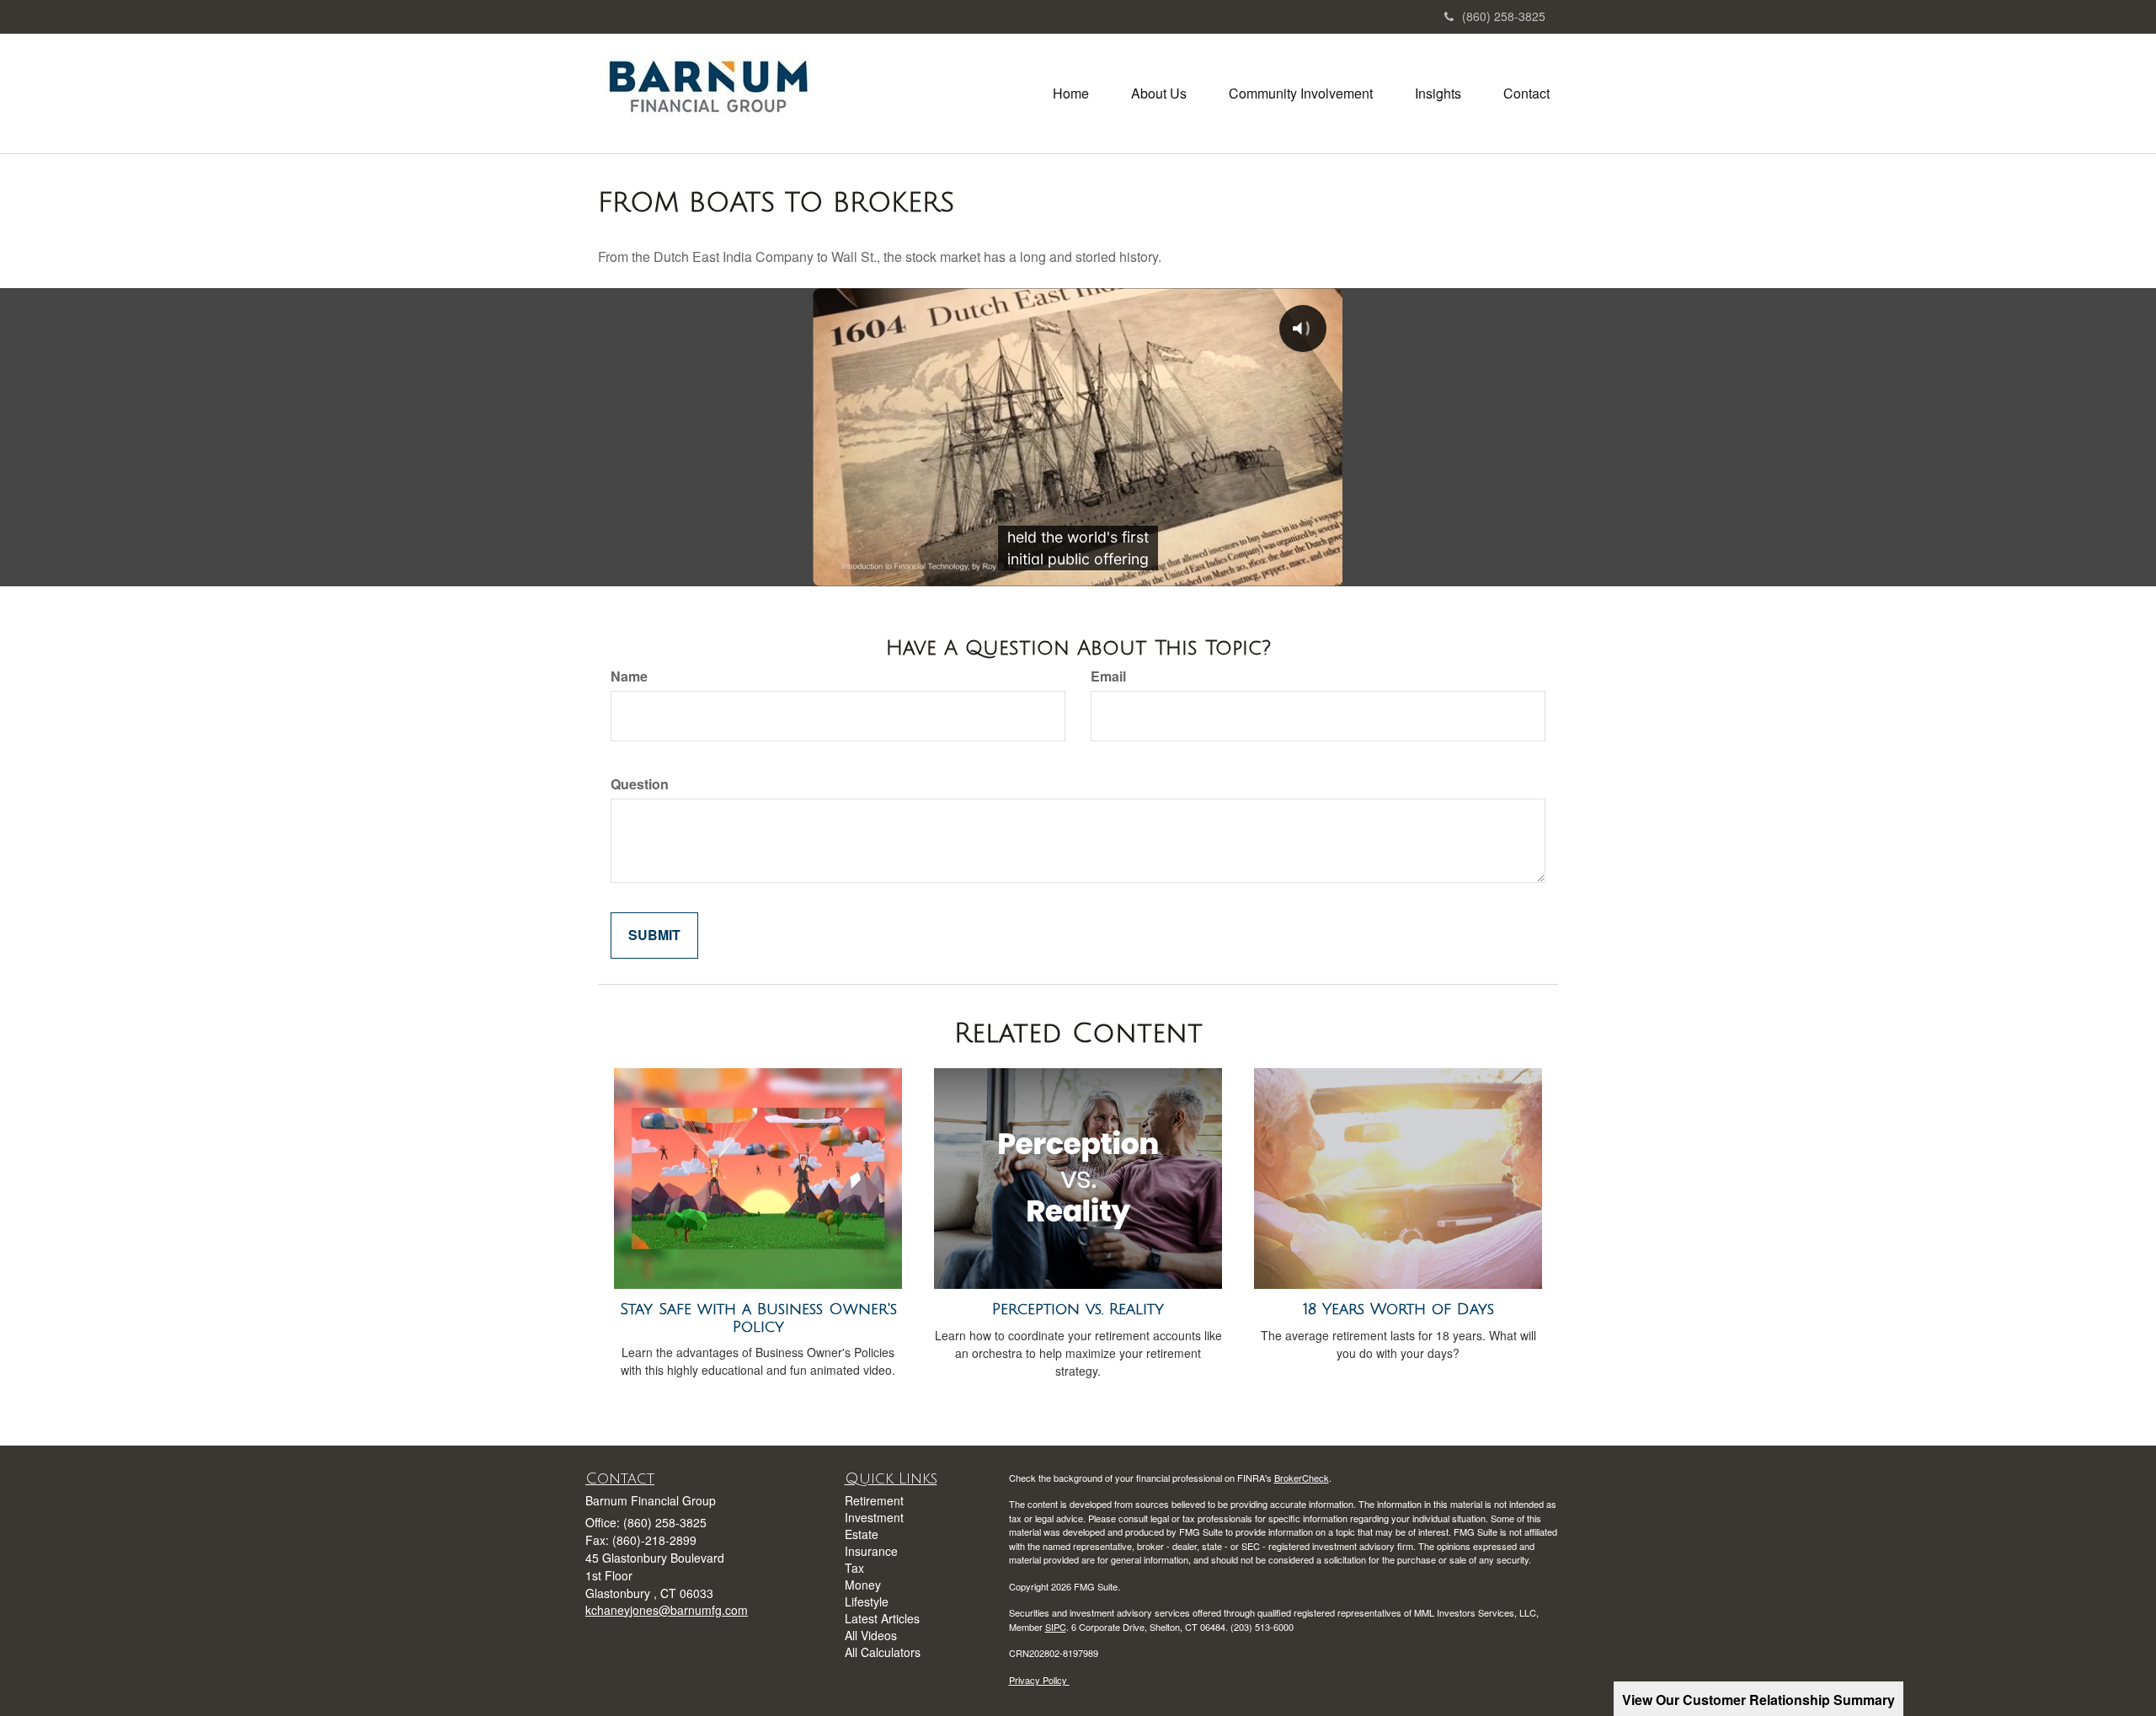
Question (640, 784)
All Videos (871, 1635)
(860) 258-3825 (1504, 16)
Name (629, 676)
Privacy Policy (1039, 1680)
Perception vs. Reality (1078, 1309)
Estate (862, 1534)
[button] (1159, 94)
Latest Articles (882, 1618)
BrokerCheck (1302, 1478)
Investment (874, 1517)
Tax (854, 1568)
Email (1108, 676)
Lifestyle (867, 1601)
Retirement (874, 1500)
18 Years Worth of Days (1398, 1309)
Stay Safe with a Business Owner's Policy (758, 1318)
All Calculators (883, 1652)
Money (863, 1585)
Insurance (871, 1551)
